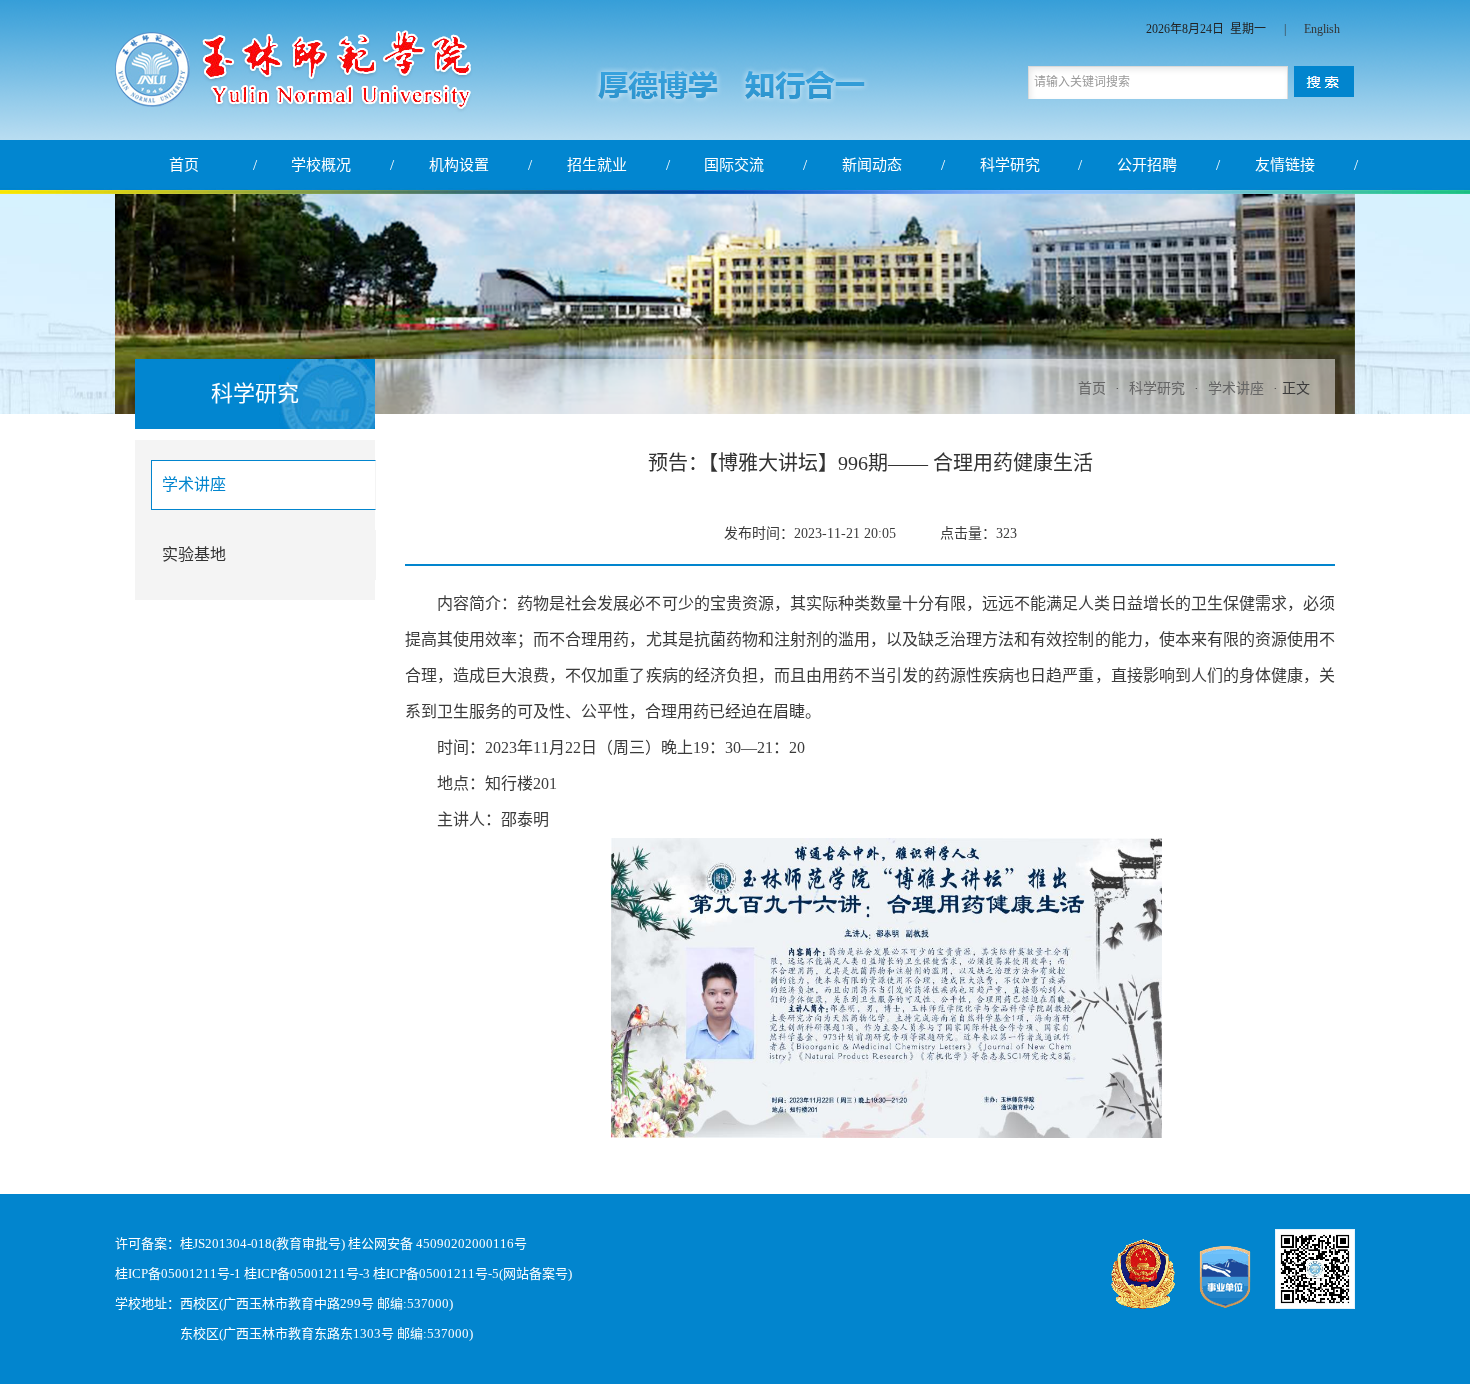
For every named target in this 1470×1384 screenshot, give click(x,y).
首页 (184, 165)
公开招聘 (1147, 165)
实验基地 (194, 554)
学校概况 (321, 165)
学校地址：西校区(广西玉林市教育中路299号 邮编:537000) (284, 1303)
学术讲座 (1236, 388)
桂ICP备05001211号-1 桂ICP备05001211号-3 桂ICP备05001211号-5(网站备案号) (343, 1273)
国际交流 (734, 165)
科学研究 (1010, 165)
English (1322, 29)
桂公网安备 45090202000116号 (437, 1243)
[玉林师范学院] (294, 102)
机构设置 (459, 165)
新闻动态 (872, 165)
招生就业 (597, 165)
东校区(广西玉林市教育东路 (260, 1333)
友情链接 (1285, 165)
